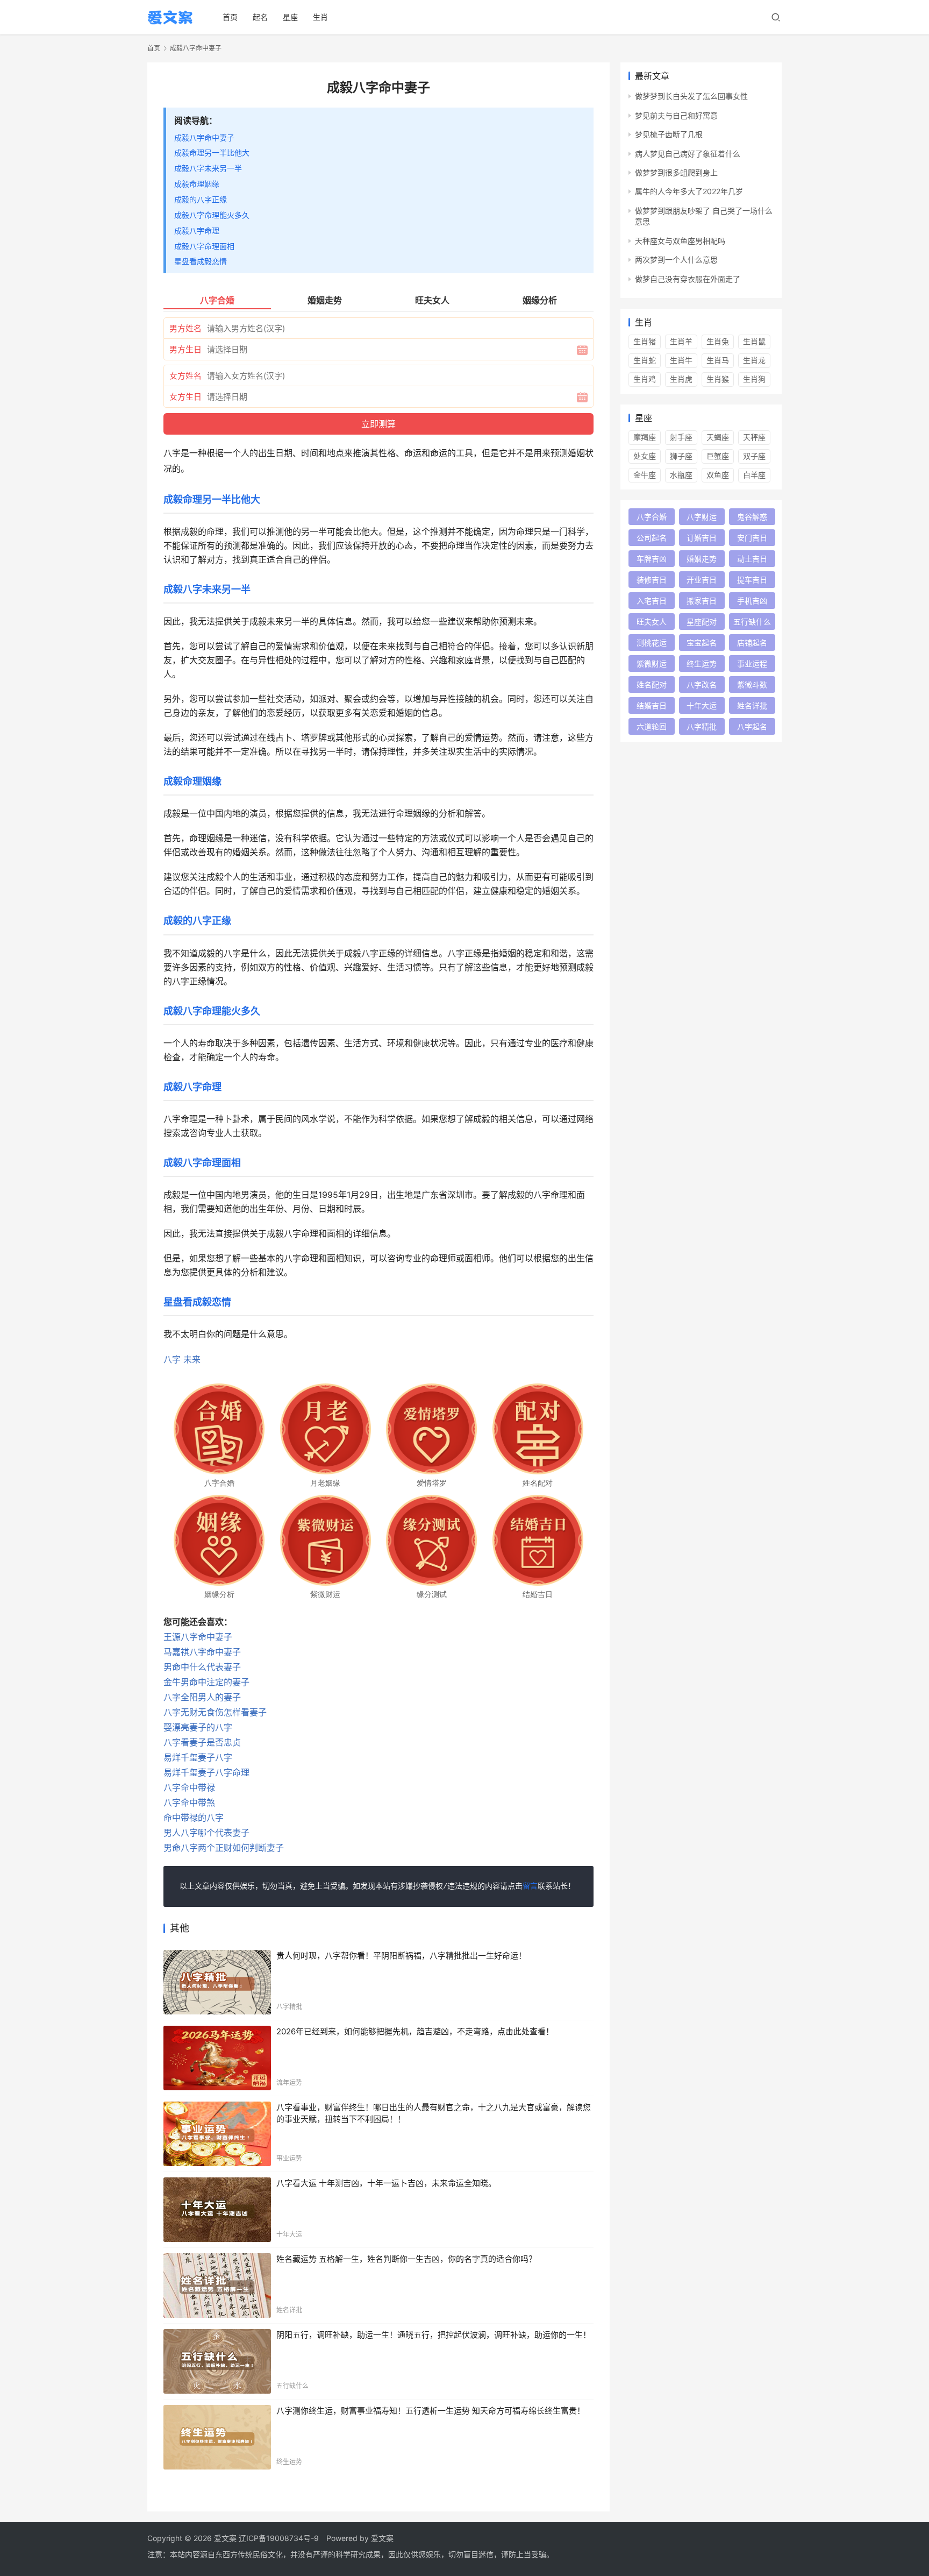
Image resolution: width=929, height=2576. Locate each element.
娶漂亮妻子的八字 (198, 1727)
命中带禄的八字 (194, 1818)
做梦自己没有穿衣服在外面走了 (688, 279)
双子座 (754, 456)
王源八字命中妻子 (198, 1637)
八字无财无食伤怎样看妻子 (215, 1712)
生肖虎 (681, 379)
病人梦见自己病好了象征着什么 (688, 154)
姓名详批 (752, 705)
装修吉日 (652, 580)
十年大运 (702, 705)
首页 (230, 17)
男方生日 (185, 349)
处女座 (645, 456)
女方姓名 (185, 376)
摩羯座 (645, 437)
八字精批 (702, 726)
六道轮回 (652, 726)
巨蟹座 (718, 456)
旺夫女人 (652, 622)
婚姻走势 (702, 559)
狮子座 (681, 456)
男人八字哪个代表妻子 (206, 1833)
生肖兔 (718, 341)
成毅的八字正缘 (201, 199)
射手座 (681, 437)
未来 (192, 1359)
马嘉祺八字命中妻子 (202, 1652)
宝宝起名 (702, 643)
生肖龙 (754, 360)
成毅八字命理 (197, 230)
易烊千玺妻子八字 (198, 1757)
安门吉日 (752, 538)
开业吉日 (702, 580)
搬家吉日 (702, 601)
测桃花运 (652, 643)
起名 (260, 17)
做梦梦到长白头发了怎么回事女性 (691, 96)
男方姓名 (185, 328)
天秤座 (754, 437)
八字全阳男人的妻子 (202, 1697)
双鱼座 (718, 475)
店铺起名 (752, 643)
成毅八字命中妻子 (204, 137)
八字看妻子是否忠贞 (202, 1742)
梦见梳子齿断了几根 (669, 134)
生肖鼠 (754, 341)
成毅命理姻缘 (197, 184)
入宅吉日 (652, 601)
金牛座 (645, 475)
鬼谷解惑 (752, 517)
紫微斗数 (752, 684)
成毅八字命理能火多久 (212, 215)
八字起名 (752, 726)
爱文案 (382, 2538)
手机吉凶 (752, 601)
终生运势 (702, 663)
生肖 (320, 17)
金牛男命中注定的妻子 (206, 1682)
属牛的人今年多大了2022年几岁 (689, 191)
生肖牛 (681, 360)
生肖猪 (645, 341)
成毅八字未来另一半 (208, 168)
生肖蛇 (645, 360)
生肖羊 (681, 341)
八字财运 (702, 517)
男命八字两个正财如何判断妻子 (224, 1848)
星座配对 (702, 622)
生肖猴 (718, 379)
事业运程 (752, 663)
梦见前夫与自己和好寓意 (676, 115)
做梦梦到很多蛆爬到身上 (676, 172)
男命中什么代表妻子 (202, 1667)
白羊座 (754, 475)
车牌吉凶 (652, 559)
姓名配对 (652, 684)
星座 (290, 17)
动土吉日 (752, 559)
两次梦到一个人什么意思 (676, 260)
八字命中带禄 (189, 1787)
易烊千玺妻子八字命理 (206, 1772)
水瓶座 (681, 475)
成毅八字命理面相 (204, 246)
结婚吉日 (652, 705)
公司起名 (652, 538)
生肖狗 (754, 379)
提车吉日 (752, 580)
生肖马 (718, 360)
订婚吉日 (702, 538)
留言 (530, 1886)
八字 (172, 1359)
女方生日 (185, 397)
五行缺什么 (752, 622)
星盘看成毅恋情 (201, 261)
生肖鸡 (645, 379)
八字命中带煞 (189, 1803)
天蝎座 (718, 437)
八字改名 (702, 684)
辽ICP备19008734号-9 (279, 2538)
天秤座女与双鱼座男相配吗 (680, 241)
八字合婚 (652, 517)
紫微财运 (652, 663)
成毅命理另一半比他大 (212, 152)
